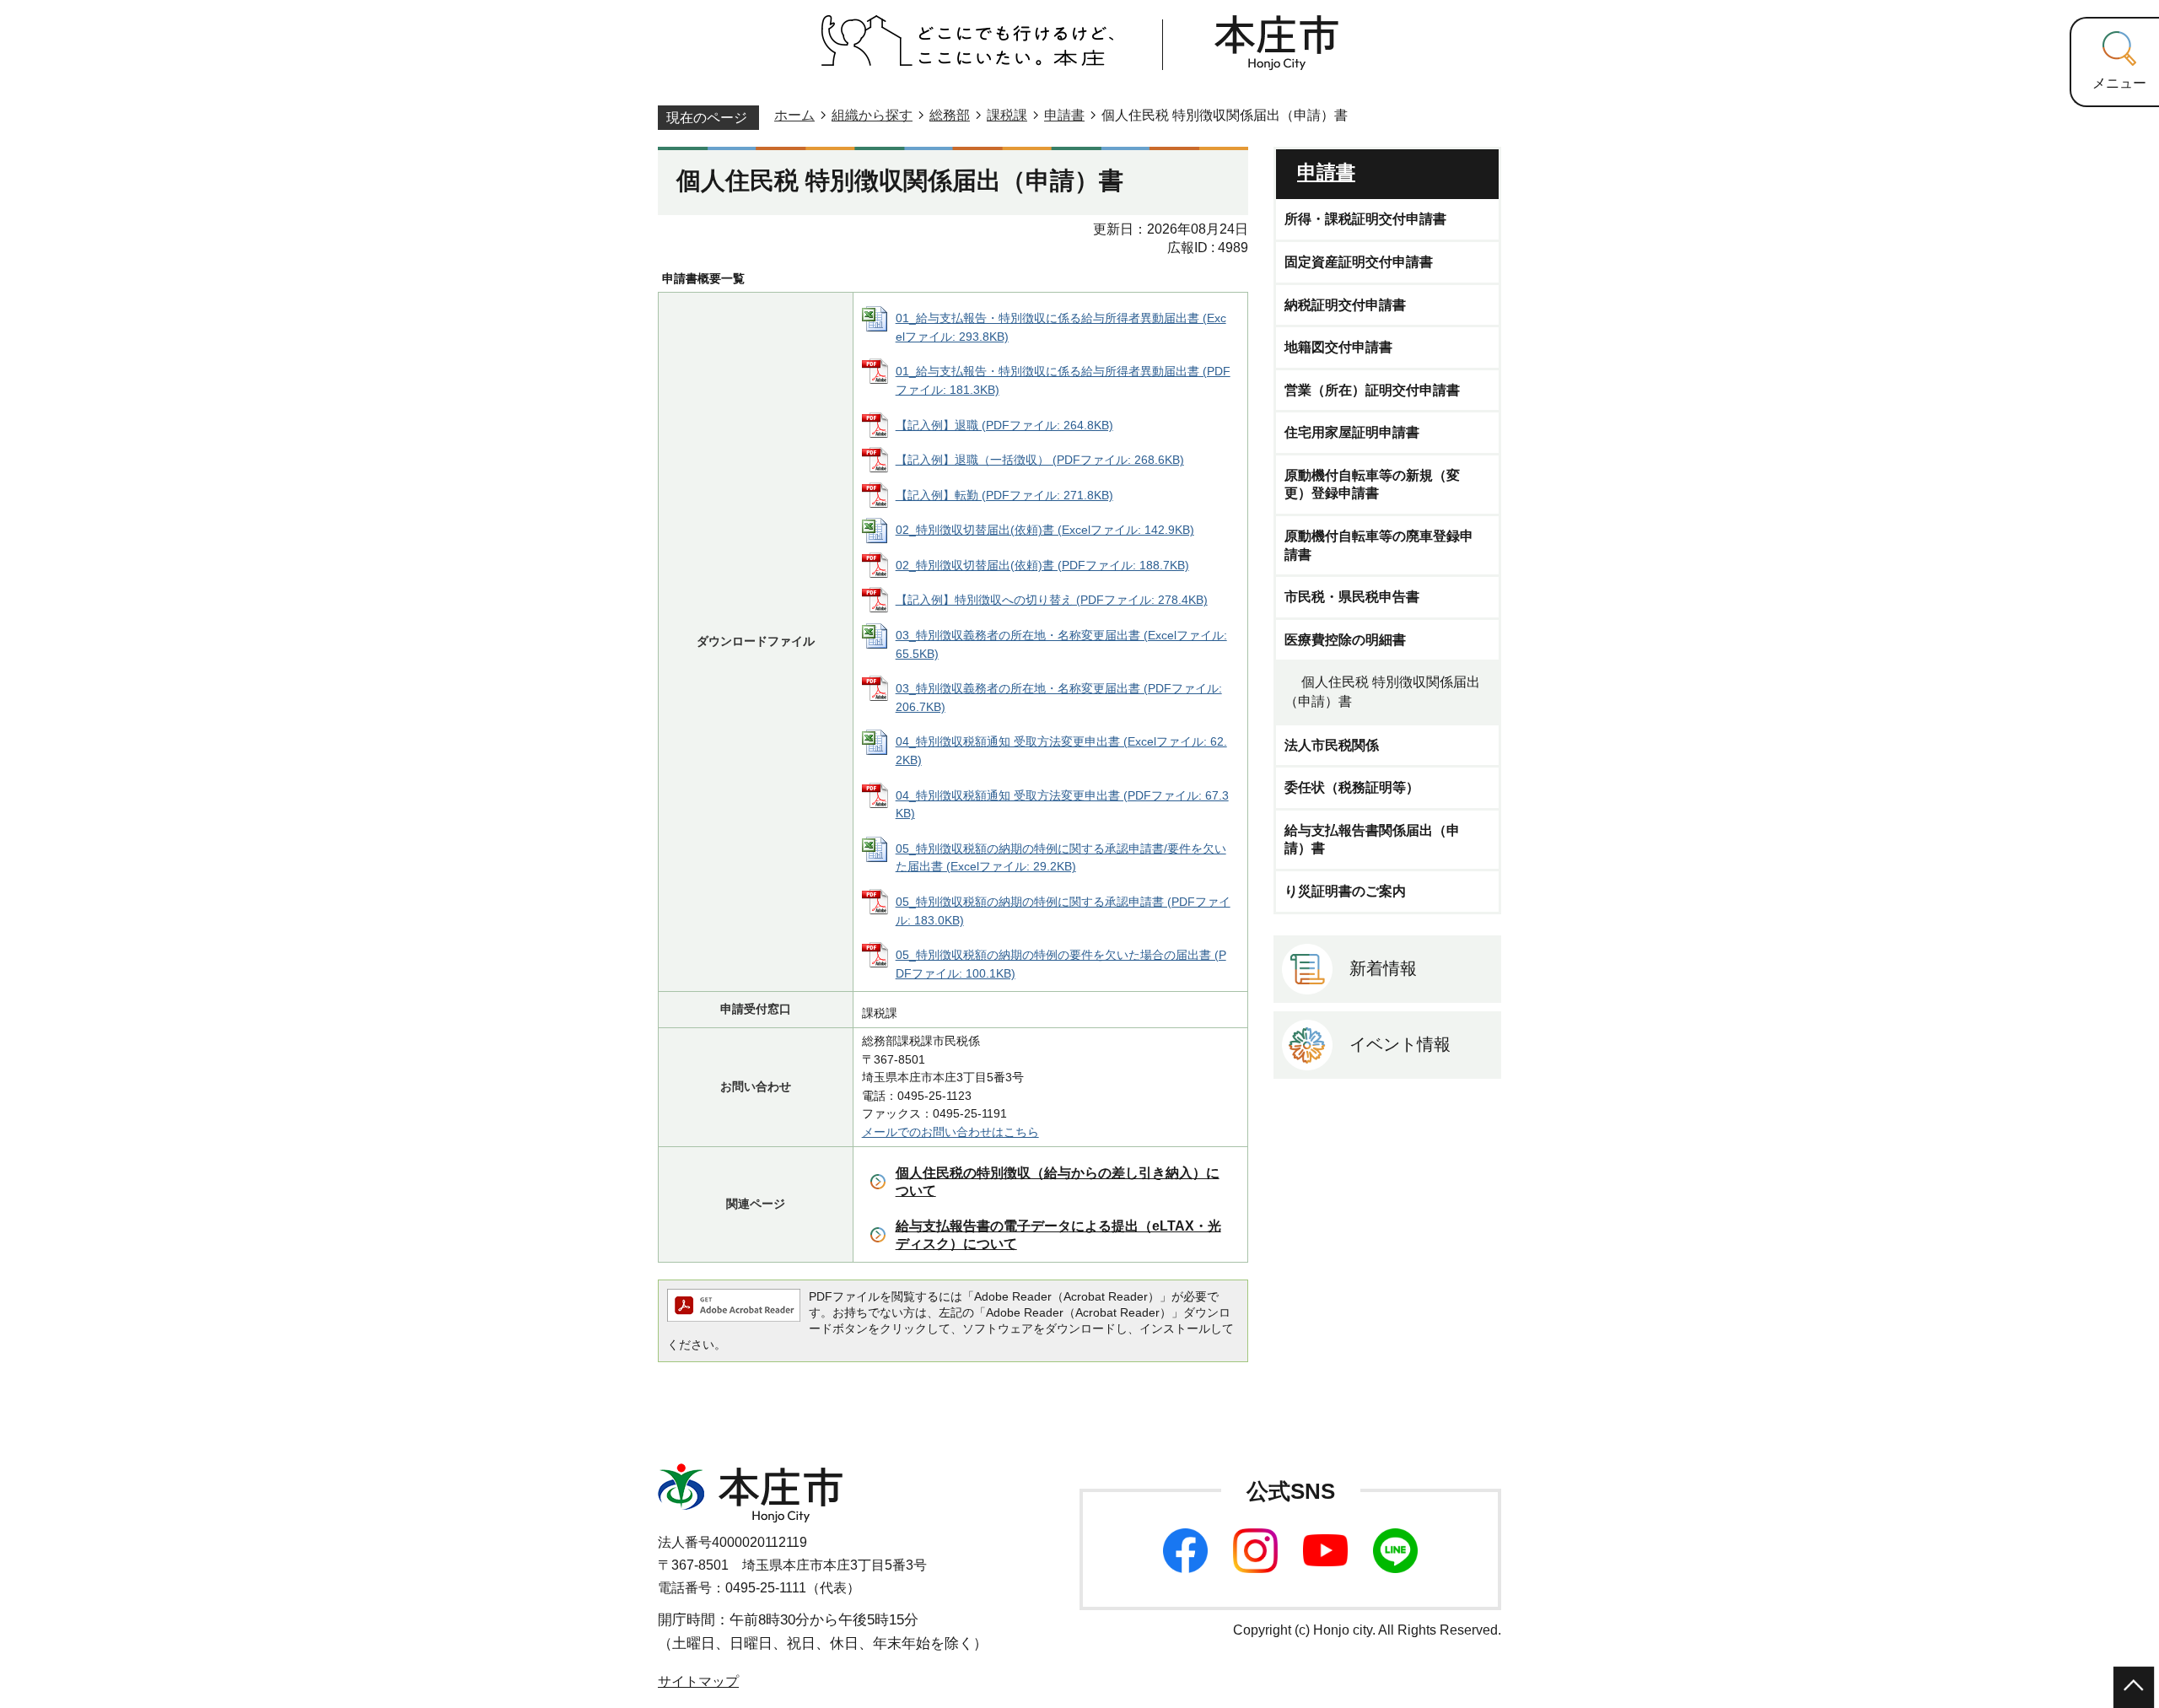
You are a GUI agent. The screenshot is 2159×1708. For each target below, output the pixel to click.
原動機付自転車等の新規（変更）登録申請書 (1372, 485)
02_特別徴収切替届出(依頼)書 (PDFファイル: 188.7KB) (1042, 565)
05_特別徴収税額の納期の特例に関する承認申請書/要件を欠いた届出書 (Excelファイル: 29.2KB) (1061, 858)
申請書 (1064, 115)
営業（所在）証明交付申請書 (1372, 390)
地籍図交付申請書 (1338, 347)
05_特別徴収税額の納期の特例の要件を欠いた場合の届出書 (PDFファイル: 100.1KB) (1061, 964)
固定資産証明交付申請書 (1359, 262)
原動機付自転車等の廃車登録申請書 (1379, 545)
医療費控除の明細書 (1345, 640)
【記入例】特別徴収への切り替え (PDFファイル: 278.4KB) (1052, 600)
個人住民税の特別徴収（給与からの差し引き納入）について (1058, 1182)
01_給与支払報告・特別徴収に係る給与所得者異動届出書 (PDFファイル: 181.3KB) (1063, 380)
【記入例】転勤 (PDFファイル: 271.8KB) (1004, 495)
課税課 (1007, 115)
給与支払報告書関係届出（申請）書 (1372, 840)
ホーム (794, 115)
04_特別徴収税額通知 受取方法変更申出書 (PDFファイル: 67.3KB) (1062, 805)
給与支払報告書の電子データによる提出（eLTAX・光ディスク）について (1058, 1235)
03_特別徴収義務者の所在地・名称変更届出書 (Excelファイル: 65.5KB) (1061, 644)
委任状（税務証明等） (1352, 787)
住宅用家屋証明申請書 (1352, 432)
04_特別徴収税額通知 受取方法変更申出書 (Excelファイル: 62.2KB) (1061, 751)
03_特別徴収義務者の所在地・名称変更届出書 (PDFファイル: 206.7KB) (1059, 698)
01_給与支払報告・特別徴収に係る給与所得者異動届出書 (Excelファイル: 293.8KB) (1061, 327)
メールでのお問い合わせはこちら (950, 1132)
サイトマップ (698, 1681)
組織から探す (872, 115)
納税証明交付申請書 (1345, 305)
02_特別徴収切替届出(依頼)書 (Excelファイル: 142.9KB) (1045, 530)
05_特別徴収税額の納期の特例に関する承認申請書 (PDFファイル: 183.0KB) (1063, 911)
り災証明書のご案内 (1345, 891)
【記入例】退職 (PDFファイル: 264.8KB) (1004, 425)
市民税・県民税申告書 (1352, 597)
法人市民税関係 (1332, 745)
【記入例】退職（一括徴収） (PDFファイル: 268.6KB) (1040, 460)
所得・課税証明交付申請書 (1365, 219)
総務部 (950, 115)
